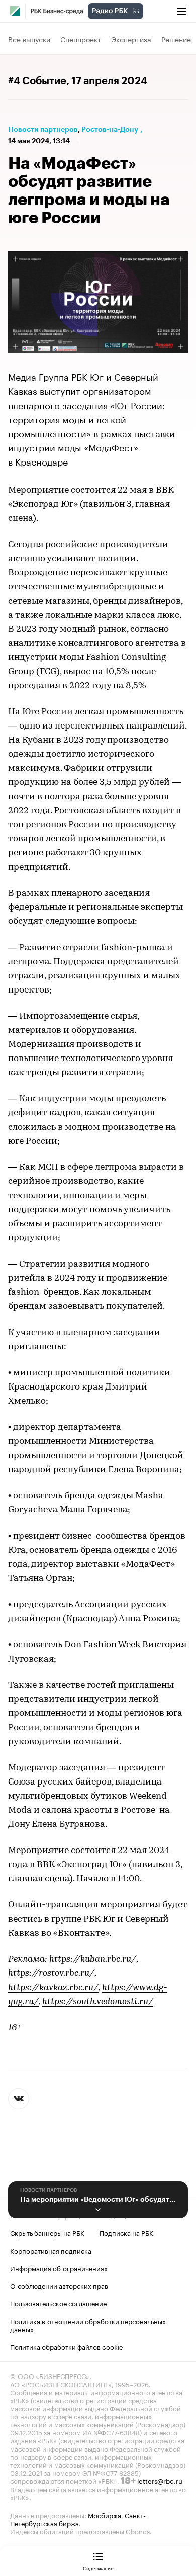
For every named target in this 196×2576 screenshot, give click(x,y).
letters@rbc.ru (160, 2480)
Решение (176, 39)
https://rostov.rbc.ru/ (51, 1974)
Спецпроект (81, 39)
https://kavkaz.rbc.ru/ (53, 1988)
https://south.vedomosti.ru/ (98, 2002)
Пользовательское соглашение (58, 2303)
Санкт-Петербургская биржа (78, 2519)
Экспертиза (131, 39)
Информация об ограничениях (59, 2268)
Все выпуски (29, 39)
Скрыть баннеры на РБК (47, 2232)
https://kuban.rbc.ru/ (93, 1960)
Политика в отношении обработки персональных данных (88, 2325)
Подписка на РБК (126, 2232)
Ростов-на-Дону (110, 129)
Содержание (98, 2568)
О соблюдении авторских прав (59, 2285)
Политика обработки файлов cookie (67, 2346)
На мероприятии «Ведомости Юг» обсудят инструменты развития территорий (98, 2199)
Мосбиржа (105, 2515)
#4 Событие (37, 81)
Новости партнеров (43, 129)
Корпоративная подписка (51, 2250)
